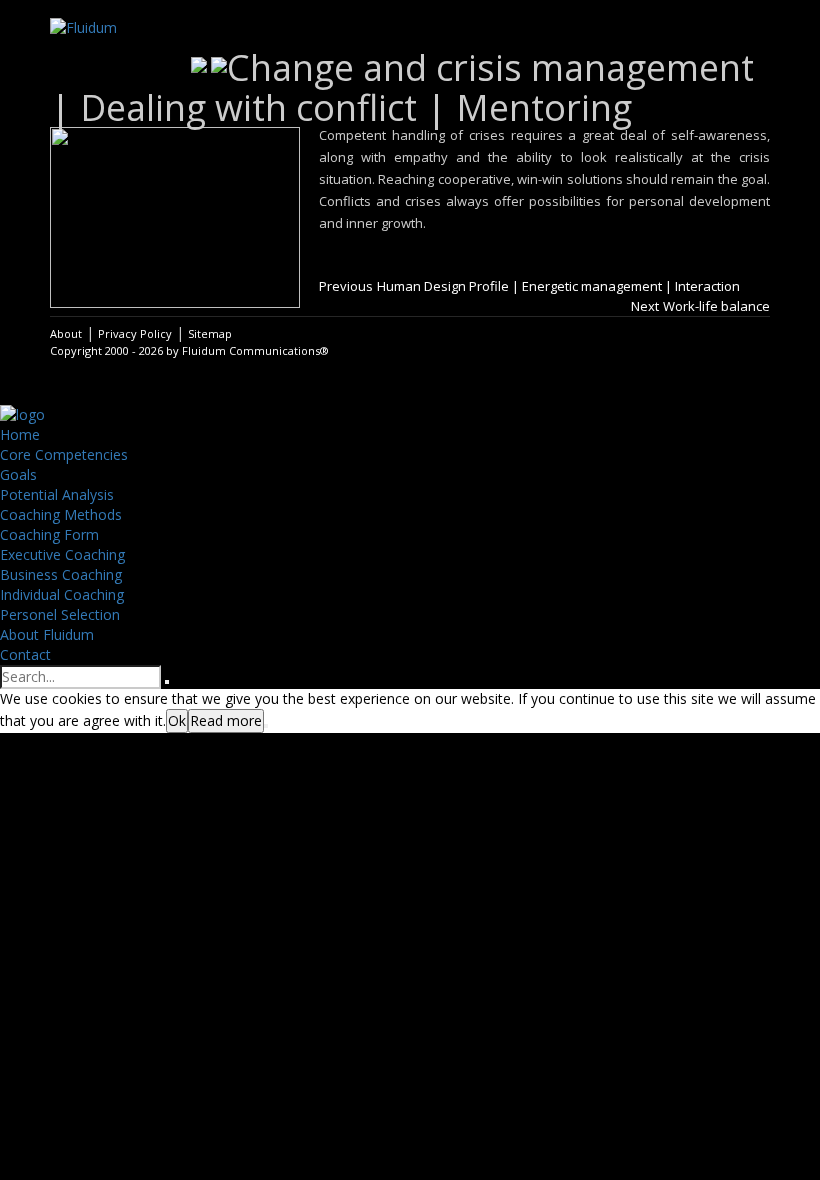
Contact (25, 654)
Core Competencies (64, 454)
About (66, 333)
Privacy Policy (135, 333)
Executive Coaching (62, 554)
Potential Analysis (57, 494)
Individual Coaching (62, 594)
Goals (18, 474)
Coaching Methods (61, 514)
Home (20, 434)
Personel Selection (60, 614)
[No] (266, 726)
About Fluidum (47, 634)
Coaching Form (49, 534)
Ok (177, 720)
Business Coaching (61, 574)
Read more (226, 720)
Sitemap (210, 333)
